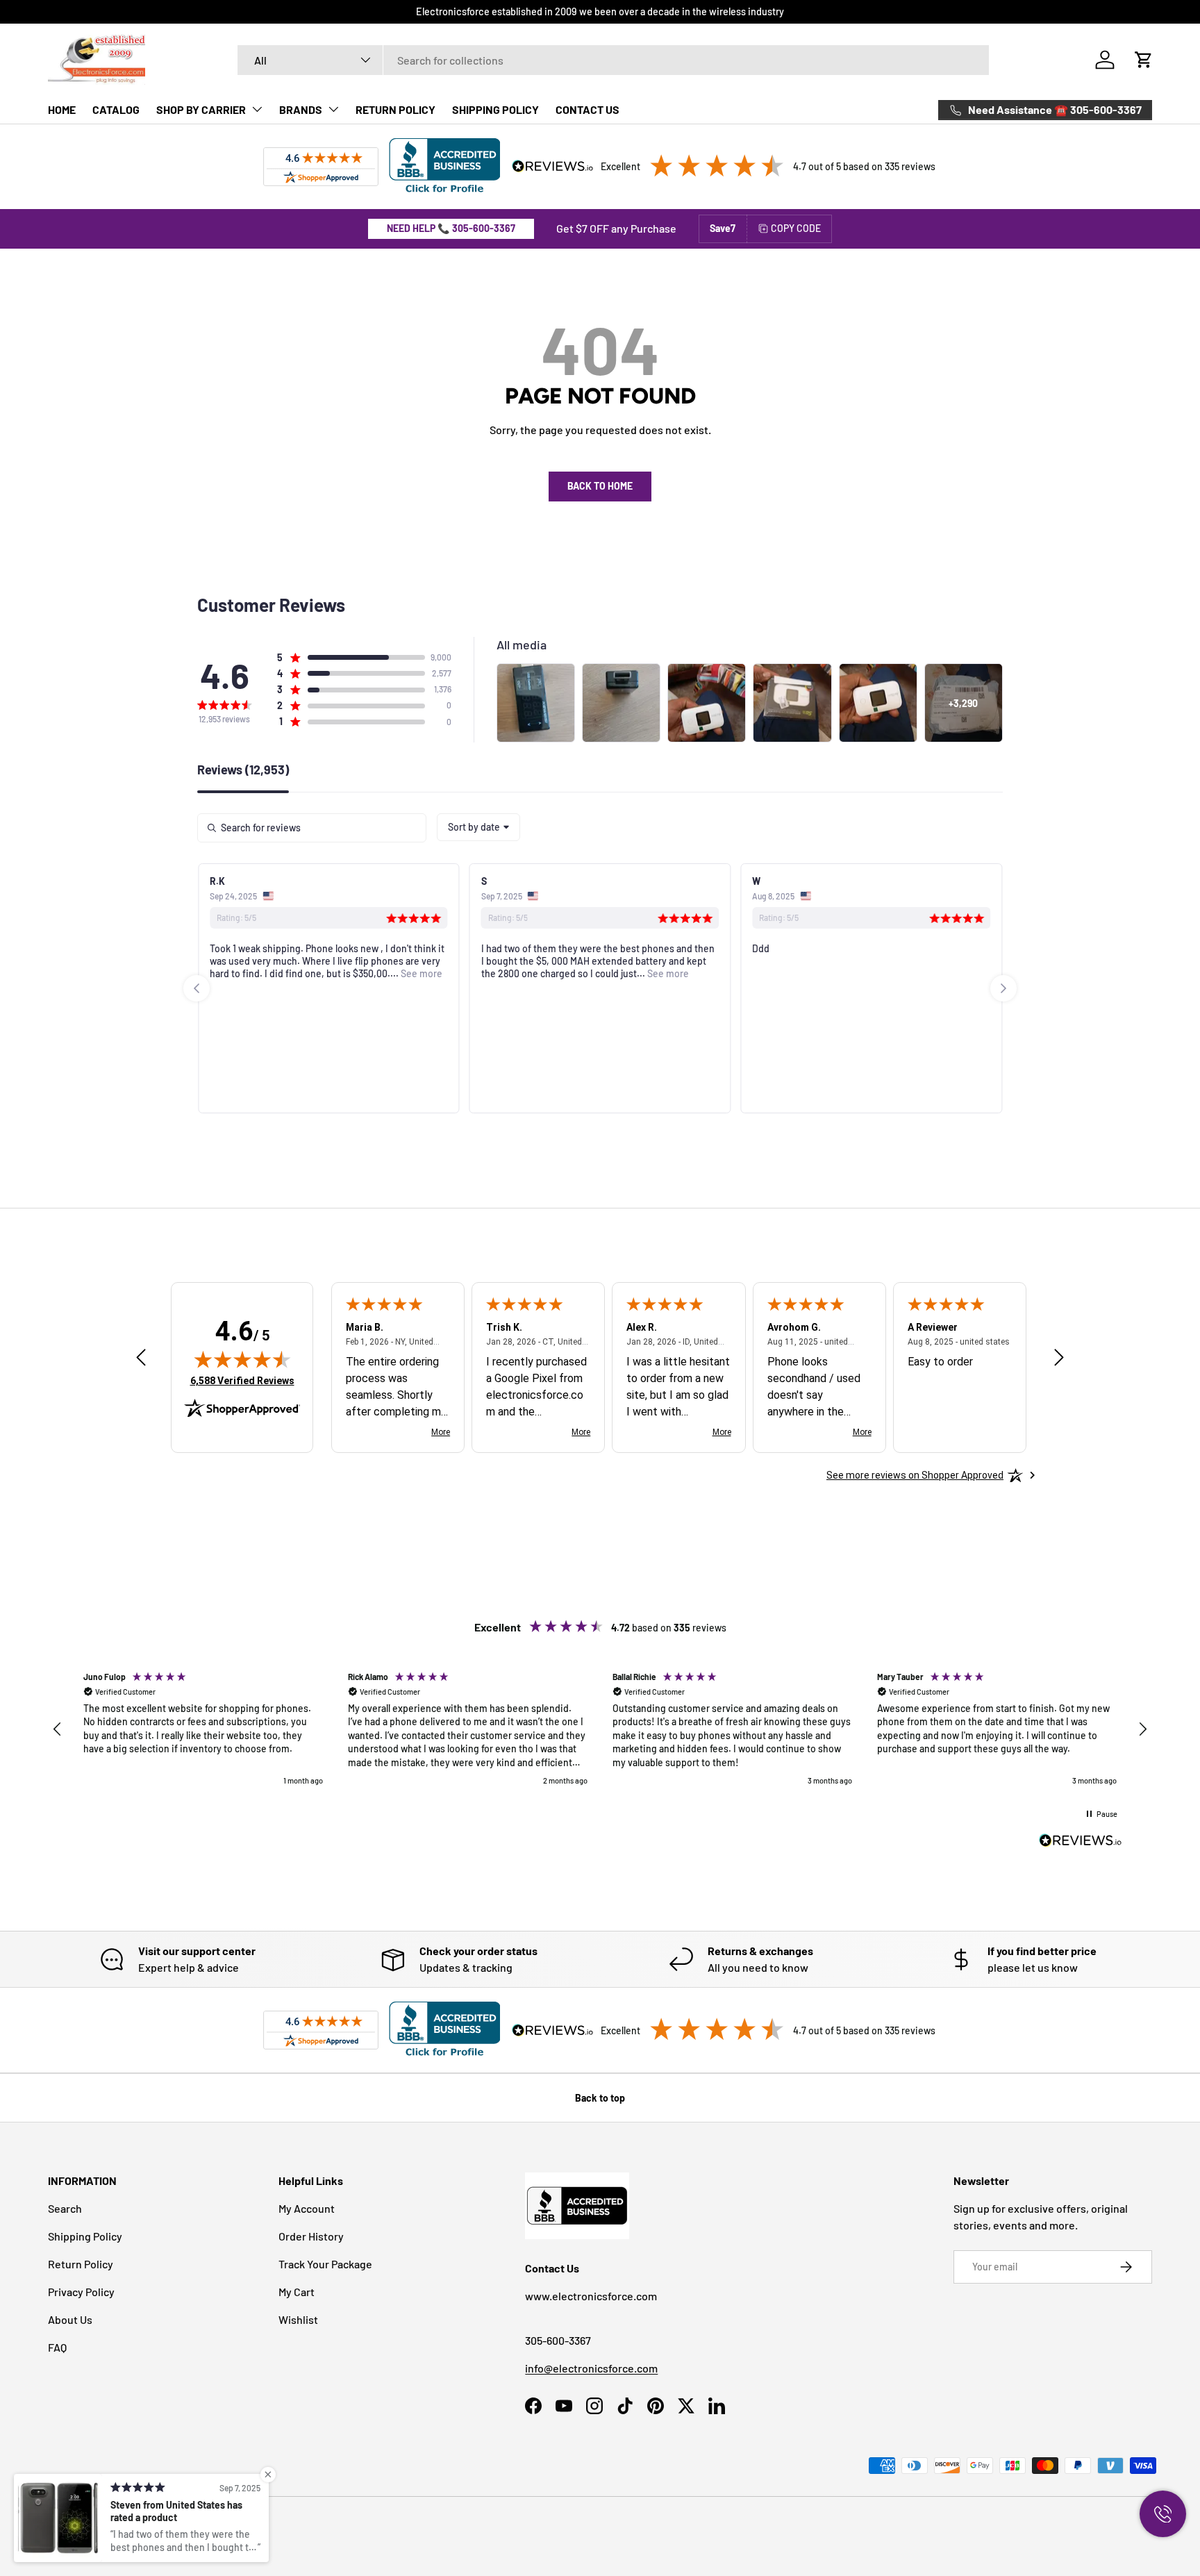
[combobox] (614, 60)
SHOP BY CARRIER (201, 109)
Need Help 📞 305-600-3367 (451, 228)
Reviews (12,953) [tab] (243, 770)
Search (65, 2208)
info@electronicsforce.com (591, 2368)
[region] (600, 1729)
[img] (242, 1359)
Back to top (600, 2098)
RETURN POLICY (395, 109)
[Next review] (1059, 1358)
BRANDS (301, 109)
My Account (307, 2208)
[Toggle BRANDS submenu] (333, 109)
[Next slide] (1003, 988)
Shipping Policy (85, 2236)
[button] (1144, 60)
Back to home (600, 486)
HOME (62, 109)
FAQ (57, 2347)
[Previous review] (141, 1358)
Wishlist (298, 2319)
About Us (70, 2319)
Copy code (796, 228)
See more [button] (420, 973)
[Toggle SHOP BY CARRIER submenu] (257, 109)
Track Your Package (325, 2264)
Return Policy (81, 2264)
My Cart (297, 2292)
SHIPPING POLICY (495, 109)
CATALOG (116, 109)
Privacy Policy (81, 2292)
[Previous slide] (197, 988)
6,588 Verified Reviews (242, 1380)
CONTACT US (587, 109)
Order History (311, 2236)
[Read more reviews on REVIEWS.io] (1081, 1842)
